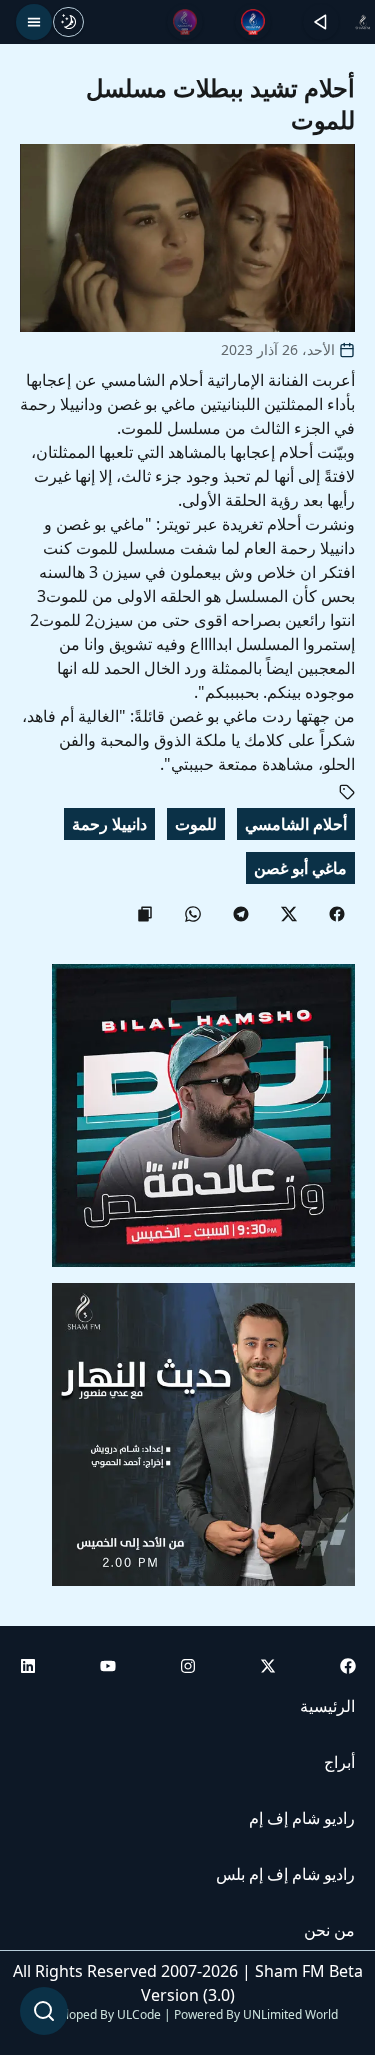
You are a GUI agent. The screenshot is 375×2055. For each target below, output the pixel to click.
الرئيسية (327, 1706)
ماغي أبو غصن (300, 868)
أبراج (339, 1762)
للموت (196, 824)
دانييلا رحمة (109, 824)
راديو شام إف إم (302, 1818)
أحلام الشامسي (296, 824)
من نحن (329, 1930)
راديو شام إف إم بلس (285, 1874)
